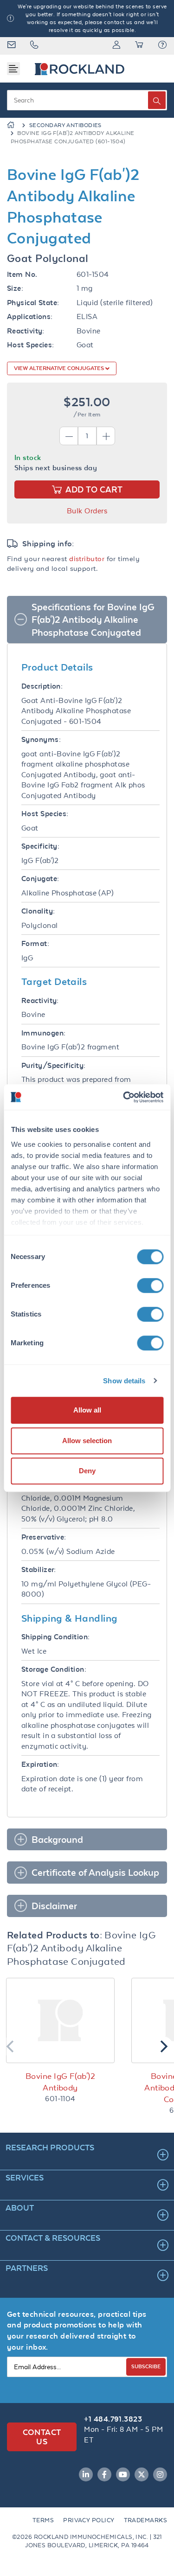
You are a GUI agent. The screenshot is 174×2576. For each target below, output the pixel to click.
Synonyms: (41, 739)
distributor (87, 559)
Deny (87, 1471)
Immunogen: (44, 1033)
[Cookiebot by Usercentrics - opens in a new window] (124, 1097)
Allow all (87, 1410)
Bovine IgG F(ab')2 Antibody (60, 2082)
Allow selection (87, 1441)
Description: (42, 686)
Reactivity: (26, 331)
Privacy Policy (89, 2520)
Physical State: (33, 303)
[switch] (150, 1285)
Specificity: (40, 846)
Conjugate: (40, 879)
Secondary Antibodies (65, 125)
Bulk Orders (87, 511)
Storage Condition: (54, 1669)
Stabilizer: (39, 1569)
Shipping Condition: (56, 1637)
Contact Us (42, 2437)
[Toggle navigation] (13, 69)
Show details (124, 1381)
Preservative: (44, 1537)
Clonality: (38, 911)
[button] (162, 46)
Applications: (30, 316)
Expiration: (40, 1764)
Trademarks (146, 2520)
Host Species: (31, 345)
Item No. (22, 274)
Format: (35, 943)
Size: (15, 288)
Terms (43, 2520)
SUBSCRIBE (146, 2366)
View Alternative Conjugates (60, 368)
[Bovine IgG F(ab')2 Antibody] (60, 2020)
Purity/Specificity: (54, 1065)
